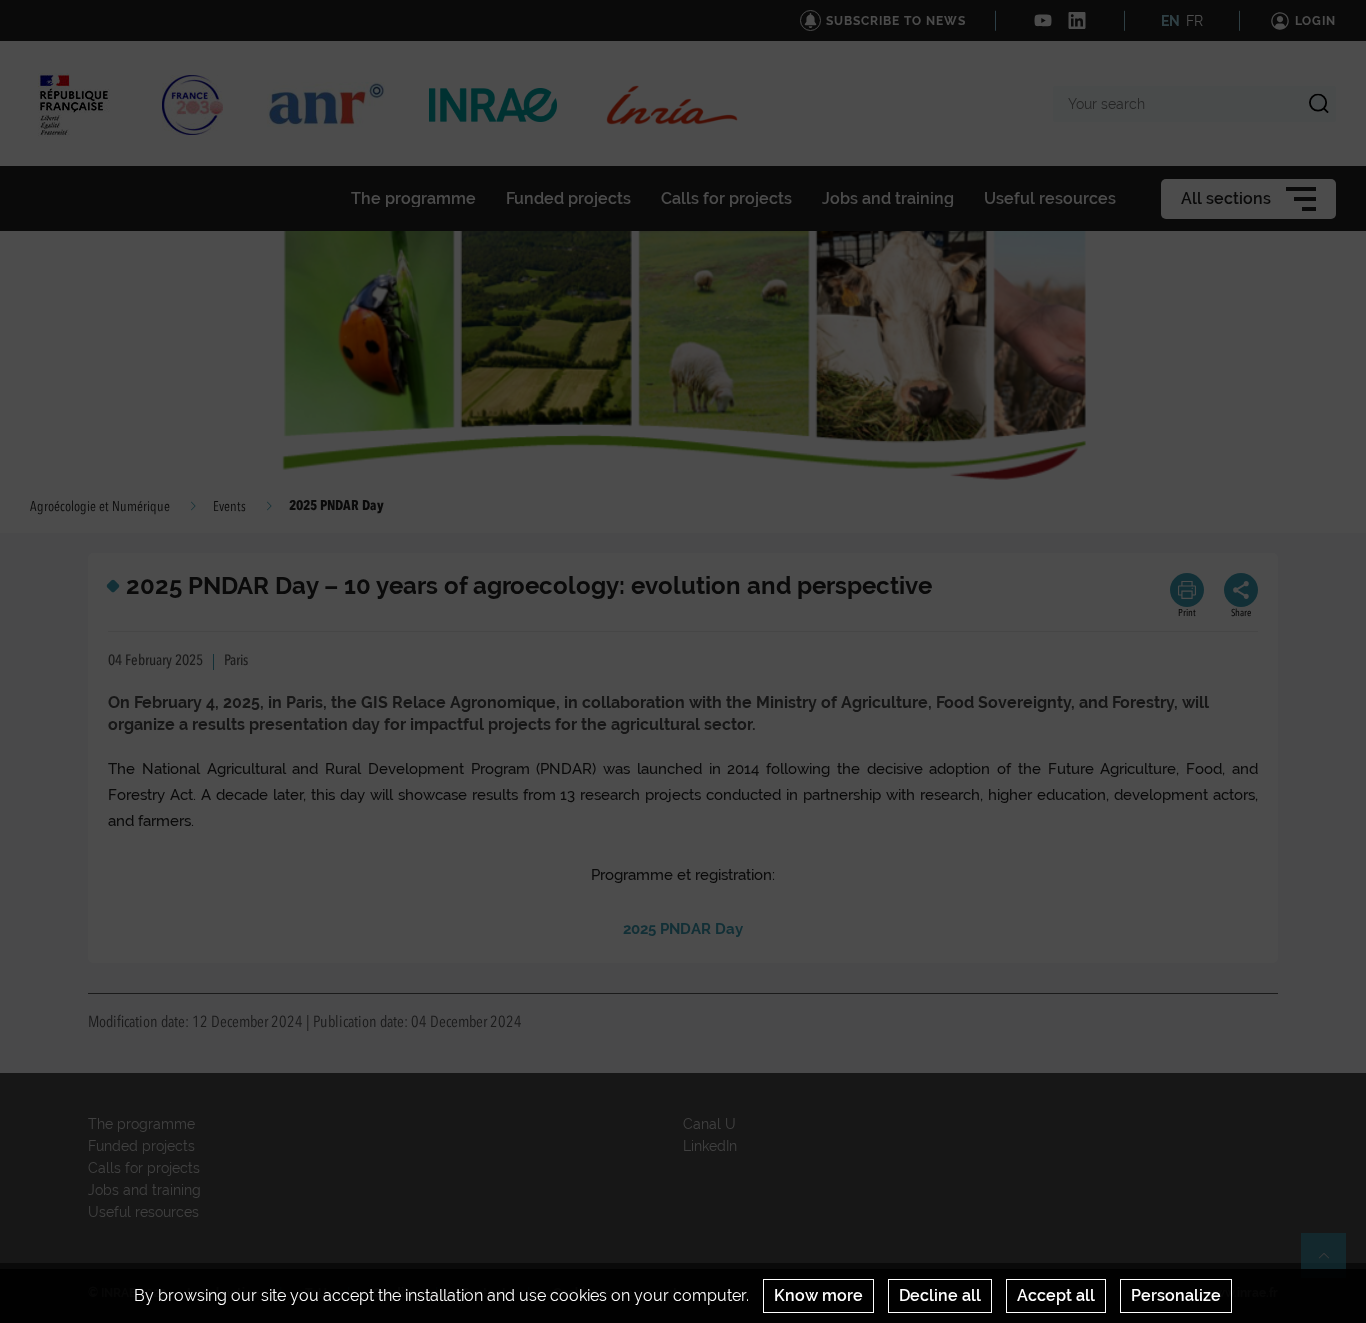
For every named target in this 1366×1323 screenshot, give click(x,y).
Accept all (1056, 1295)
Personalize (1176, 1295)
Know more (818, 1295)
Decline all (940, 1295)
